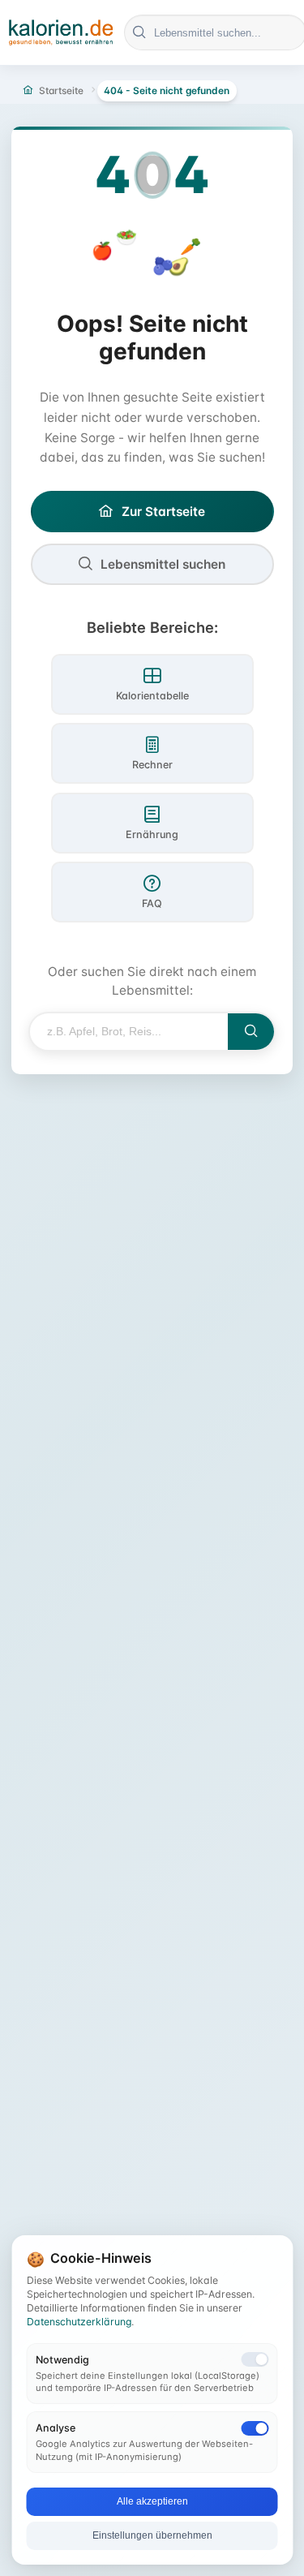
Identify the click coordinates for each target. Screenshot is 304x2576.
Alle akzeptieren (152, 2501)
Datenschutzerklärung (79, 2322)
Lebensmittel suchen (163, 564)
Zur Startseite (163, 512)
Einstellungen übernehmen (152, 2535)
